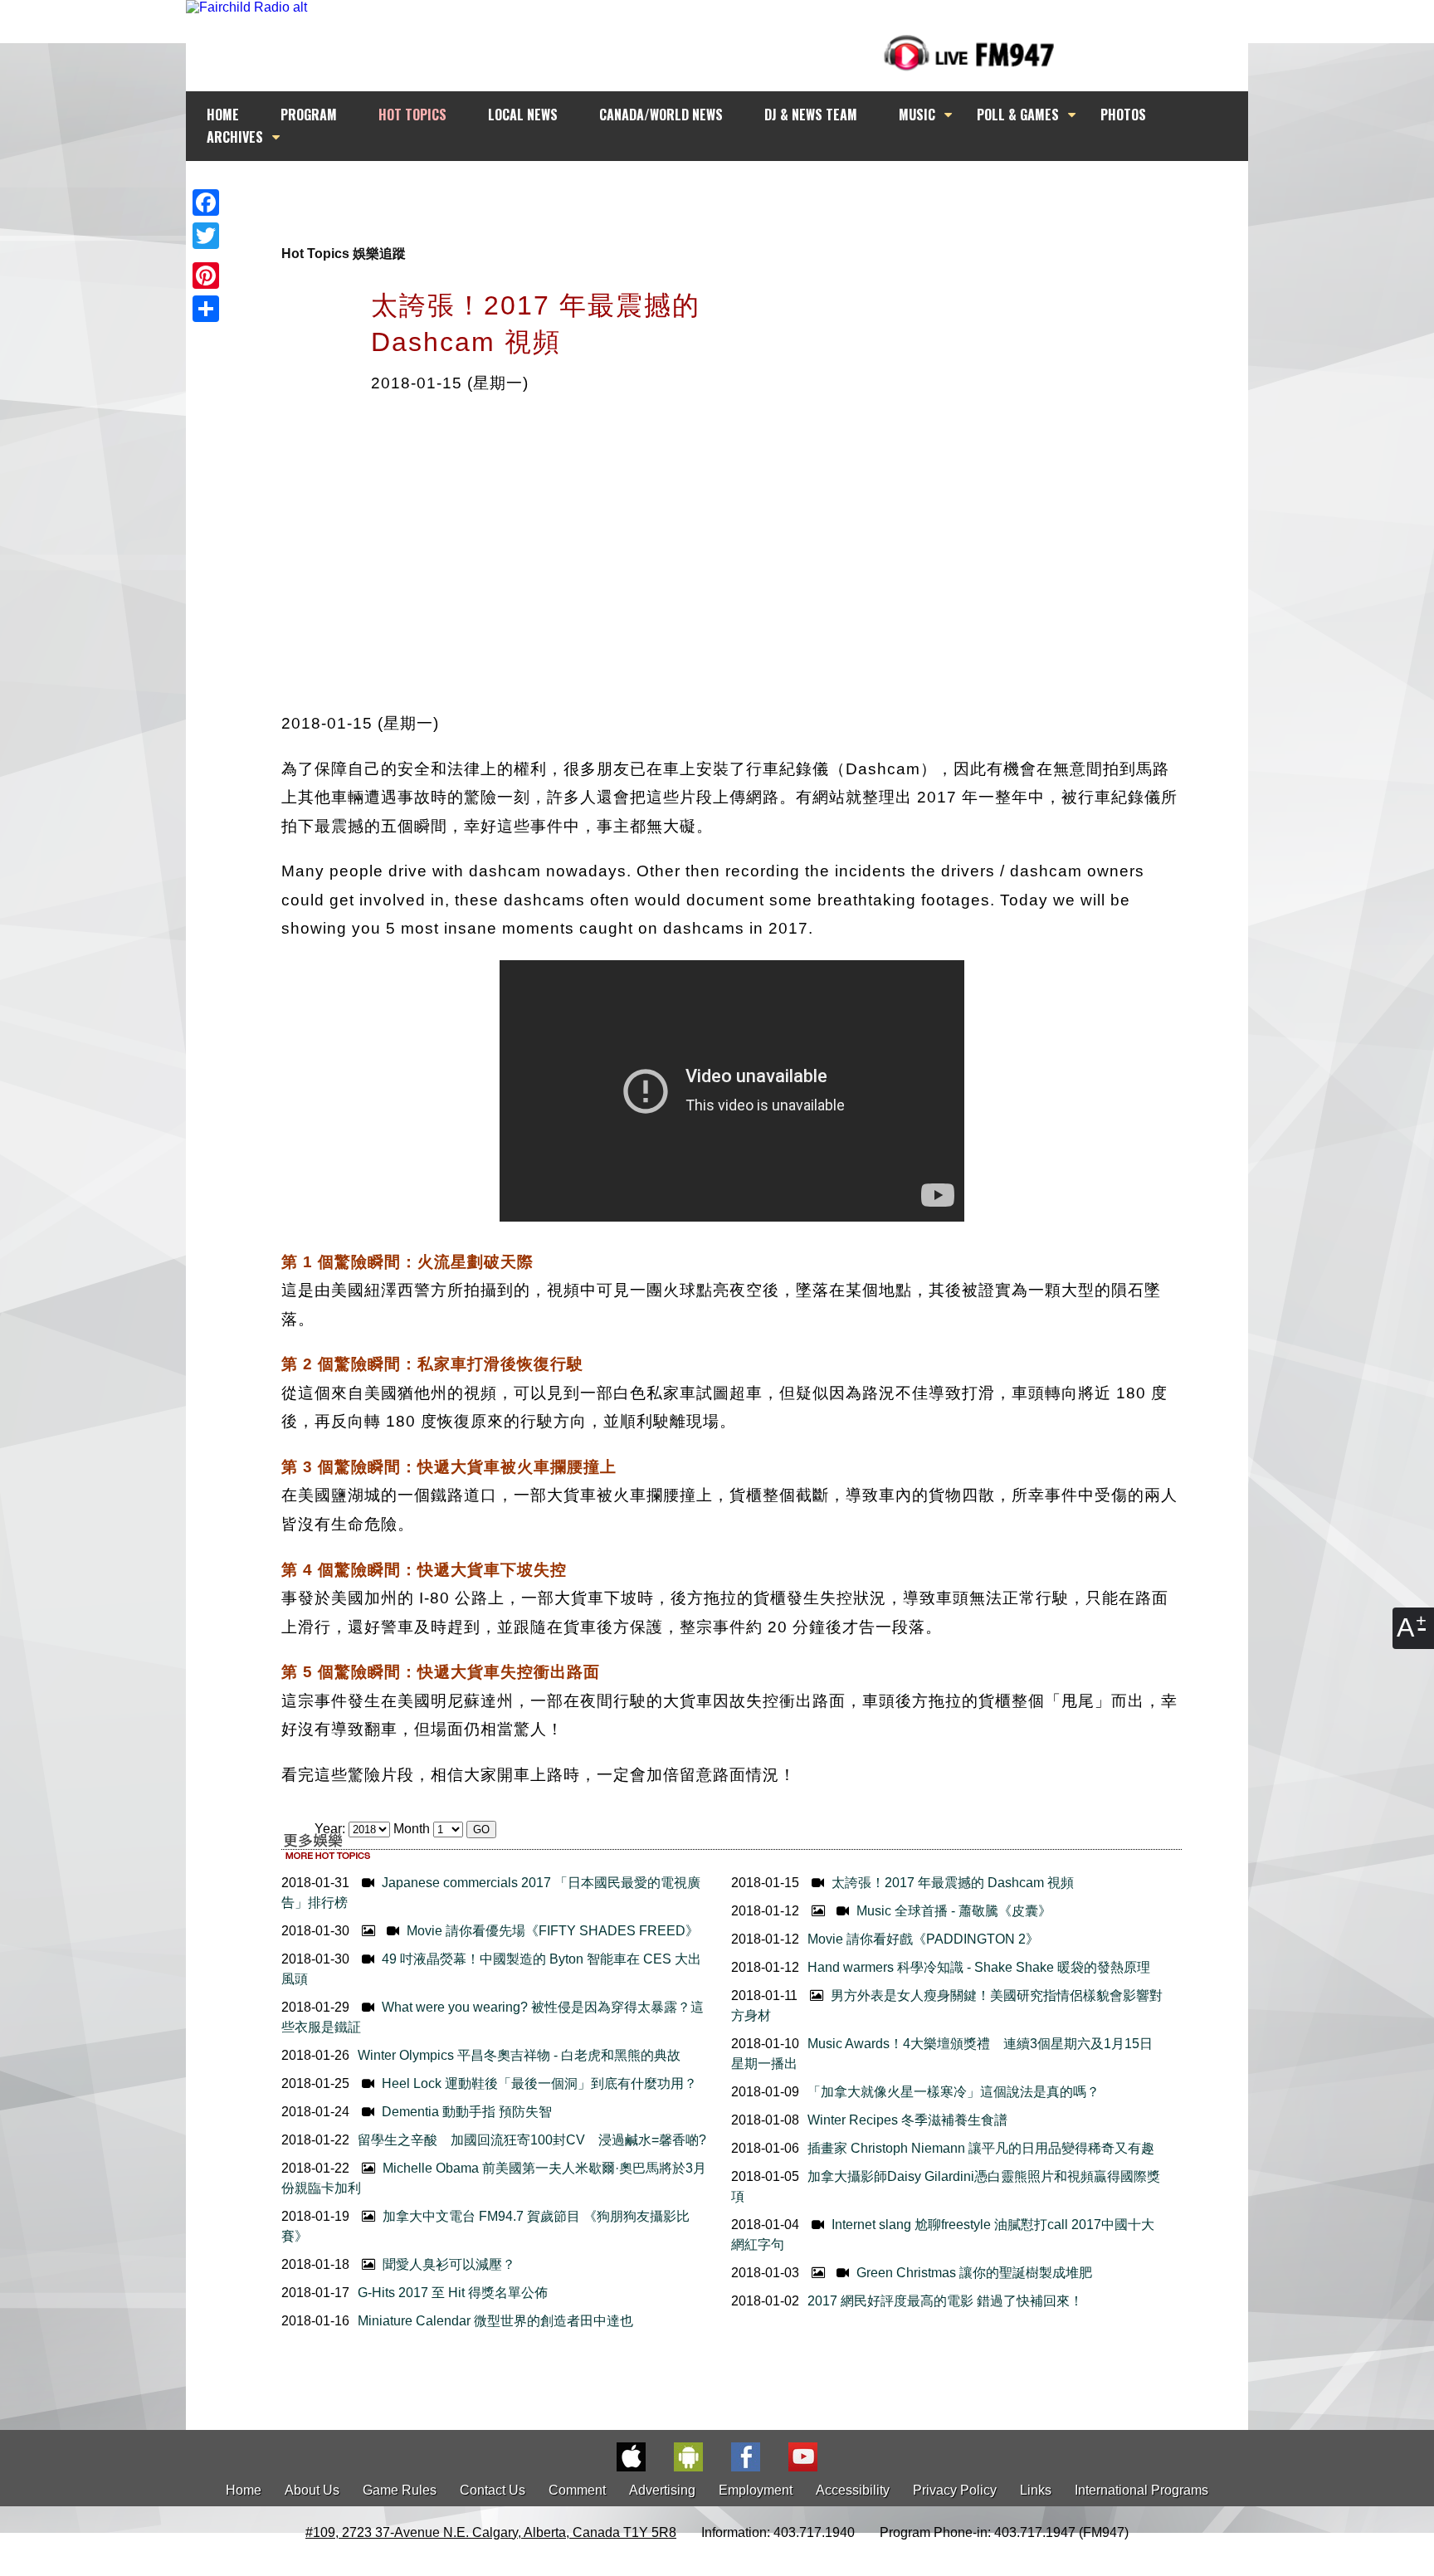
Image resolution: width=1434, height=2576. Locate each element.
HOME (223, 115)
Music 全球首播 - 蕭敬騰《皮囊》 (952, 1911)
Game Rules (400, 2490)
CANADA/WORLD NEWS (661, 115)
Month (412, 1829)
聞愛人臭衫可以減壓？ (447, 2264)
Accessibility (853, 2490)
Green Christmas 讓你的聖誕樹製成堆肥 (973, 2273)
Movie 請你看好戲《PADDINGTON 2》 (923, 1939)
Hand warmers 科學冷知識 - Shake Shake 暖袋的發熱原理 (979, 1967)
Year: (332, 1829)
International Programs (1141, 2490)
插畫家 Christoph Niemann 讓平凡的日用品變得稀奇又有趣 (981, 2148)
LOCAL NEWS (523, 115)
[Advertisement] (732, 193)
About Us (312, 2490)
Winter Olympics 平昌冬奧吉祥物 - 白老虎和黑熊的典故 (519, 2055)
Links (1036, 2490)
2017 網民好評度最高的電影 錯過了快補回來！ (945, 2301)
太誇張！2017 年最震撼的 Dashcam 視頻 (951, 1883)
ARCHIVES (235, 137)
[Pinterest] (206, 276)
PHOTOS (1123, 115)
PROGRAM (309, 115)
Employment (756, 2490)
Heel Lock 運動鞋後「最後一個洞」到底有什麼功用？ (538, 2083)
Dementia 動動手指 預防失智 (465, 2112)
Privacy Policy (955, 2490)
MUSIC (917, 115)
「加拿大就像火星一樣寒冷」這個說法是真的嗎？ (954, 2092)
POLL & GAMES (1018, 115)
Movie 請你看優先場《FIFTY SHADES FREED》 (551, 1931)
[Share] (206, 309)
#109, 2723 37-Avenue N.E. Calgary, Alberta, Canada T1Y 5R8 (491, 2532)
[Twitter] (206, 236)
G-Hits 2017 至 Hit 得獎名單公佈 (453, 2293)
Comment (577, 2490)
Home (244, 2490)
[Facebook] (206, 202)
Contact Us (493, 2490)
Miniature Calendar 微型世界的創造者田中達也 (495, 2321)
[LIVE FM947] (969, 53)
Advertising (662, 2490)
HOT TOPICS (412, 115)
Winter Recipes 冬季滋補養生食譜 (907, 2120)
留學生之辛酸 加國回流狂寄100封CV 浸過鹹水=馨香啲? (532, 2140)
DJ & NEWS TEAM (811, 115)
